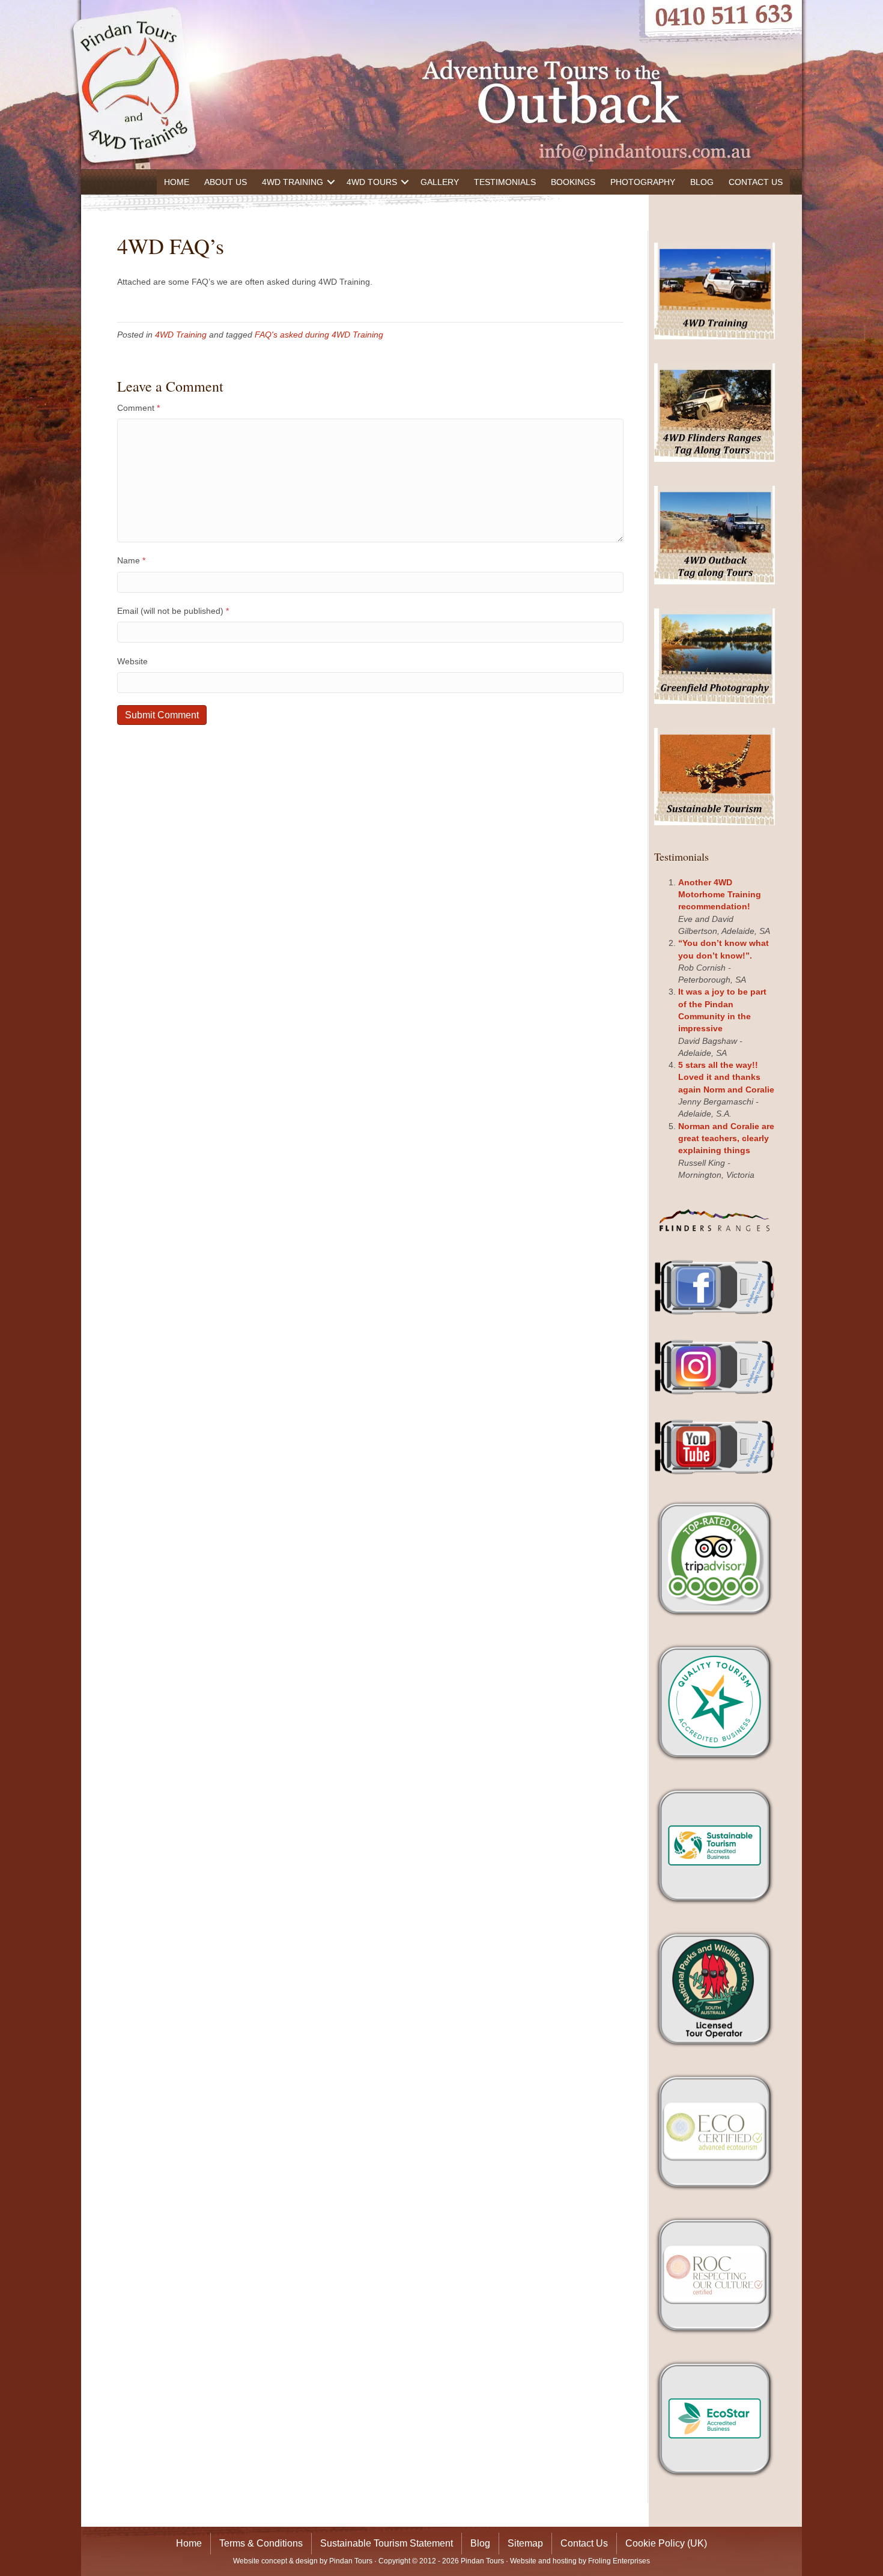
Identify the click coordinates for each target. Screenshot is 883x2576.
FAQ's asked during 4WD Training (319, 335)
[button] (331, 182)
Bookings (573, 182)
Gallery (440, 182)
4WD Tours (372, 182)
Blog (702, 182)
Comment (138, 408)
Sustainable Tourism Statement (387, 2543)
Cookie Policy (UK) (666, 2543)
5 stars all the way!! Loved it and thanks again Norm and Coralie (726, 1077)
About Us (226, 182)
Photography (643, 182)
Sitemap (525, 2543)
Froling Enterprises (619, 2561)
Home (177, 182)
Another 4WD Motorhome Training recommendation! (720, 895)
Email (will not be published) (173, 611)
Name (131, 560)
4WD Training (293, 182)
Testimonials (505, 182)
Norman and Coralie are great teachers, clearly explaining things (726, 1138)
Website (132, 661)
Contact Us (756, 182)
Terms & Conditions (261, 2543)
